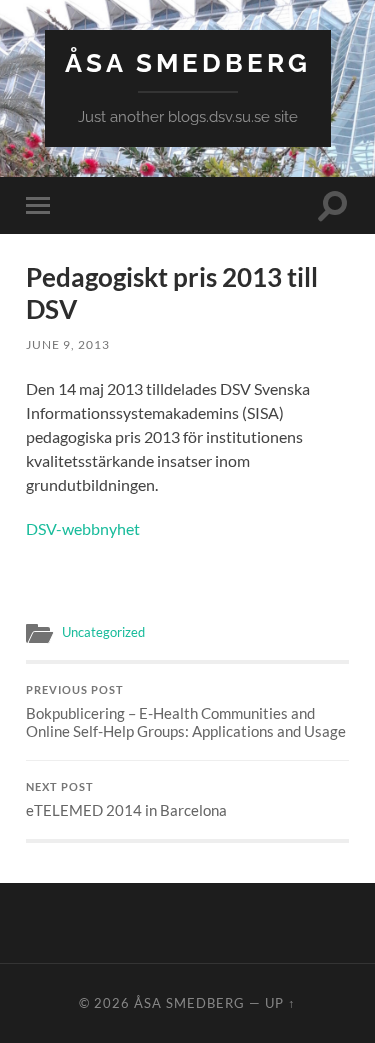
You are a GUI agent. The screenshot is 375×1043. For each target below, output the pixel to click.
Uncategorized (103, 632)
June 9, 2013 (68, 344)
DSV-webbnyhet (83, 528)
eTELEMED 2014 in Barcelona (126, 800)
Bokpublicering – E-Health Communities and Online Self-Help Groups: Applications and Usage (186, 712)
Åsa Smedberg (188, 62)
